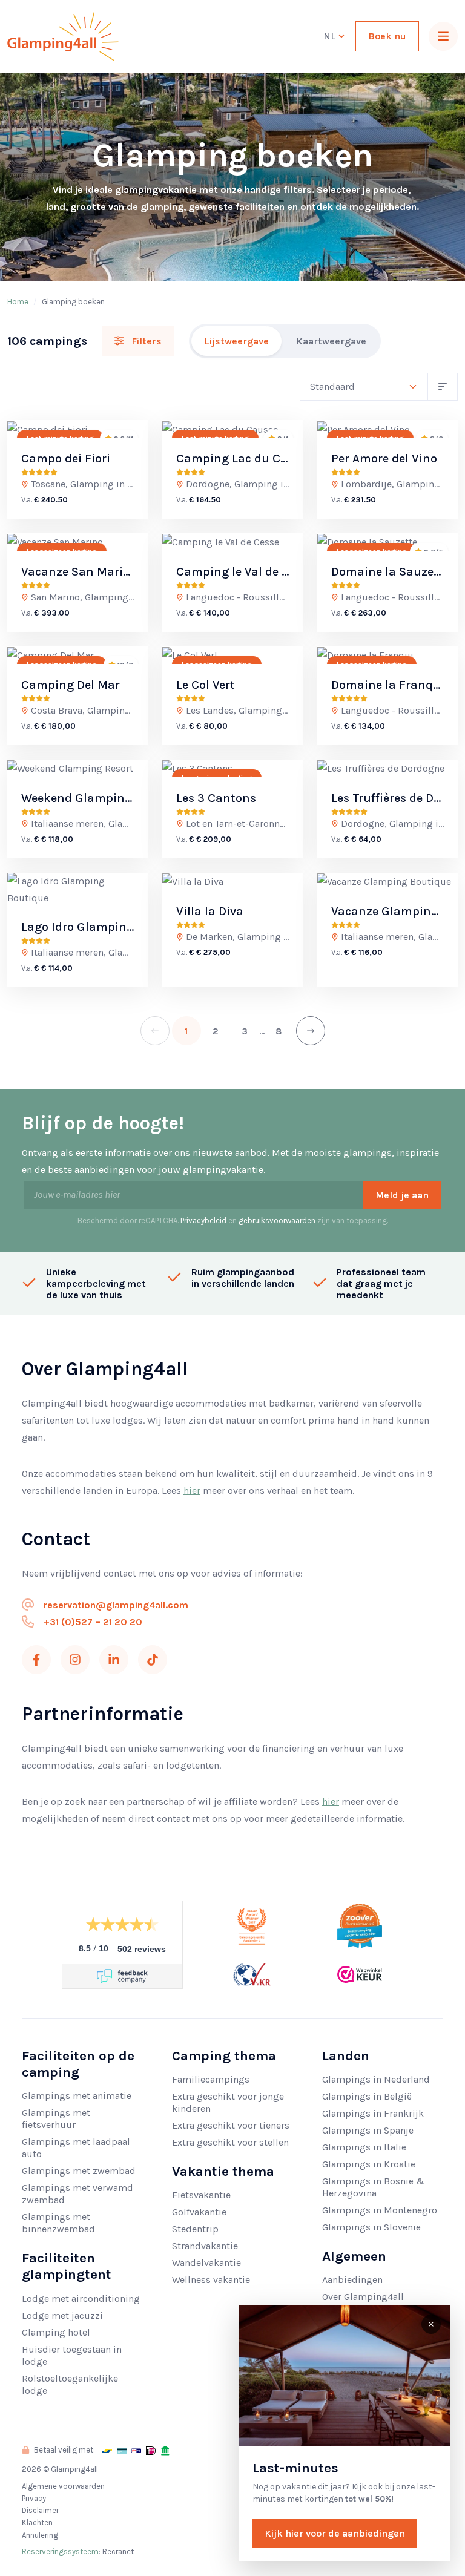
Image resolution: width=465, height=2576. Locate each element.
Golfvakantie (199, 2212)
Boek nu (387, 36)
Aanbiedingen (352, 2280)
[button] (311, 1031)
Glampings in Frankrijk (373, 2113)
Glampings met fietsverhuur (56, 2119)
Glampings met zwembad (79, 2171)
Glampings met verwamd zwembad (77, 2194)
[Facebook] (36, 1660)
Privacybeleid (203, 1221)
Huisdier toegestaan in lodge (72, 2355)
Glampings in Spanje (368, 2130)
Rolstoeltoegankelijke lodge (70, 2384)
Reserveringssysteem (60, 2551)
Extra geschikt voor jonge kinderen (228, 2102)
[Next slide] (128, 429)
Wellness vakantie (211, 2280)
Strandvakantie (205, 2246)
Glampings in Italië (364, 2147)
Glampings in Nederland (376, 2079)
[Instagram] (75, 1660)
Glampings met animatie (77, 2096)
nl (331, 36)
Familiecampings (211, 2079)
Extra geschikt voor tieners (231, 2125)
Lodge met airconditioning (81, 2298)
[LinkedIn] (114, 1660)
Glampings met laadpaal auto (76, 2148)
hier (192, 1490)
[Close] (431, 2324)
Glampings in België (367, 2096)
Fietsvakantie (201, 2195)
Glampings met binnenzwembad (58, 2223)
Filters (145, 341)
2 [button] (216, 1031)
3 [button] (245, 1031)
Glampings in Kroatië (369, 2164)
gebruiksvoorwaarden (277, 1221)
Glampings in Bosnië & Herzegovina (374, 2187)
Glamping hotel (56, 2332)
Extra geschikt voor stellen (230, 2142)
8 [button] (279, 1031)
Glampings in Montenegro (380, 2210)
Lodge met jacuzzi (62, 2315)
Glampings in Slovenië (371, 2227)
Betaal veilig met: (64, 2450)
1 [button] (186, 1031)
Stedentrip (195, 2229)
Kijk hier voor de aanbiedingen (335, 2533)
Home (18, 302)
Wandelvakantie (206, 2263)
